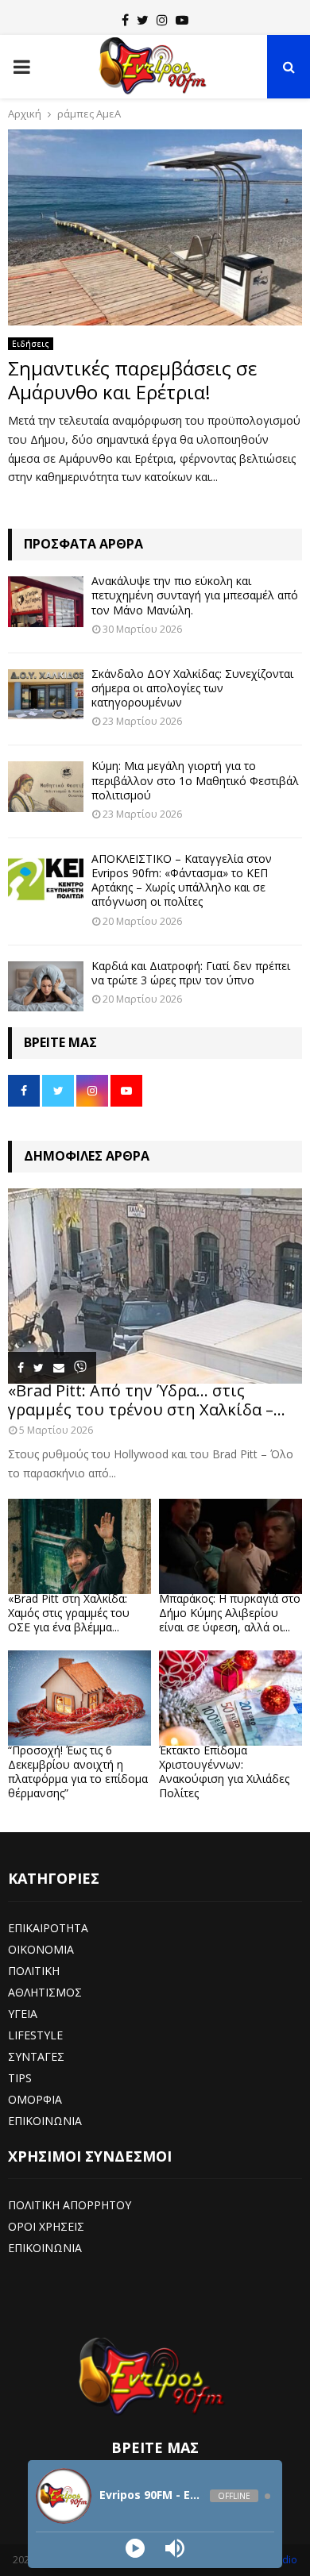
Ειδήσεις (31, 344)
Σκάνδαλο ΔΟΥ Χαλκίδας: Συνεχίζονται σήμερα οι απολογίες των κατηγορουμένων (192, 688)
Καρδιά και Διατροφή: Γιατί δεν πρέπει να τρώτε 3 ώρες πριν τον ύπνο (191, 973)
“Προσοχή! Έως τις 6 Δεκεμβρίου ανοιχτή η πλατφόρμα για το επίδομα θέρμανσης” (78, 1771)
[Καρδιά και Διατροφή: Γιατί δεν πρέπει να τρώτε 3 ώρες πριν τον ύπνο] (46, 986)
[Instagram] (162, 20)
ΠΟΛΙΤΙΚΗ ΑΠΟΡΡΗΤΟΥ (70, 2205)
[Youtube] (182, 20)
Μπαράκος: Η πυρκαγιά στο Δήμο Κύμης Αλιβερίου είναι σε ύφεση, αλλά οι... (230, 1613)
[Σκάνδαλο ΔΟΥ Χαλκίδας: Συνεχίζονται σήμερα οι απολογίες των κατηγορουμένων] (46, 694)
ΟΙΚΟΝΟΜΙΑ (41, 1949)
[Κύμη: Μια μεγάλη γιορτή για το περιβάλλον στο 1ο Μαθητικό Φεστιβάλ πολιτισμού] (46, 786)
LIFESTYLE (35, 2035)
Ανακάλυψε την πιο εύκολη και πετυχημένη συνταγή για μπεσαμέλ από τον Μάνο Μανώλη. (195, 595)
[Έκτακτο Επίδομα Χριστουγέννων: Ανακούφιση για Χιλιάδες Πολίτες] (231, 1698)
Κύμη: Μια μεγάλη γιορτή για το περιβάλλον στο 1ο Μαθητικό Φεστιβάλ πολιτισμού (195, 780)
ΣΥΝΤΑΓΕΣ (36, 2056)
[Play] (135, 2548)
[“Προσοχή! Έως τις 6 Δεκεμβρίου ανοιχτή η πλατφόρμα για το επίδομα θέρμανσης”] (79, 1698)
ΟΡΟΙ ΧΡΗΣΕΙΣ (46, 2226)
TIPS (20, 2078)
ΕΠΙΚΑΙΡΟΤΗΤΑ (48, 1928)
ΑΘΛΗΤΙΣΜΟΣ (45, 1992)
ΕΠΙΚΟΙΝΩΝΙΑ (45, 2121)
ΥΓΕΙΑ (23, 2014)
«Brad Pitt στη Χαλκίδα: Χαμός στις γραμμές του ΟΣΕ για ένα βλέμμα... (69, 1613)
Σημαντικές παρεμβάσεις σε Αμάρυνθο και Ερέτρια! (132, 380)
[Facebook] (125, 20)
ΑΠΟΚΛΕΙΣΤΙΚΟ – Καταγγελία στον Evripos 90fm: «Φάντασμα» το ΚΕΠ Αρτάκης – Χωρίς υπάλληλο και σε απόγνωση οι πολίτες (182, 880)
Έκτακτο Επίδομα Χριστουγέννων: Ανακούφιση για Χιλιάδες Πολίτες (224, 1771)
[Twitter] (143, 20)
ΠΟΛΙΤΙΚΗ (34, 1971)
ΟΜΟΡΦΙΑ (35, 2099)
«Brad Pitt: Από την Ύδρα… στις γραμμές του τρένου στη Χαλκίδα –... (147, 1400)
